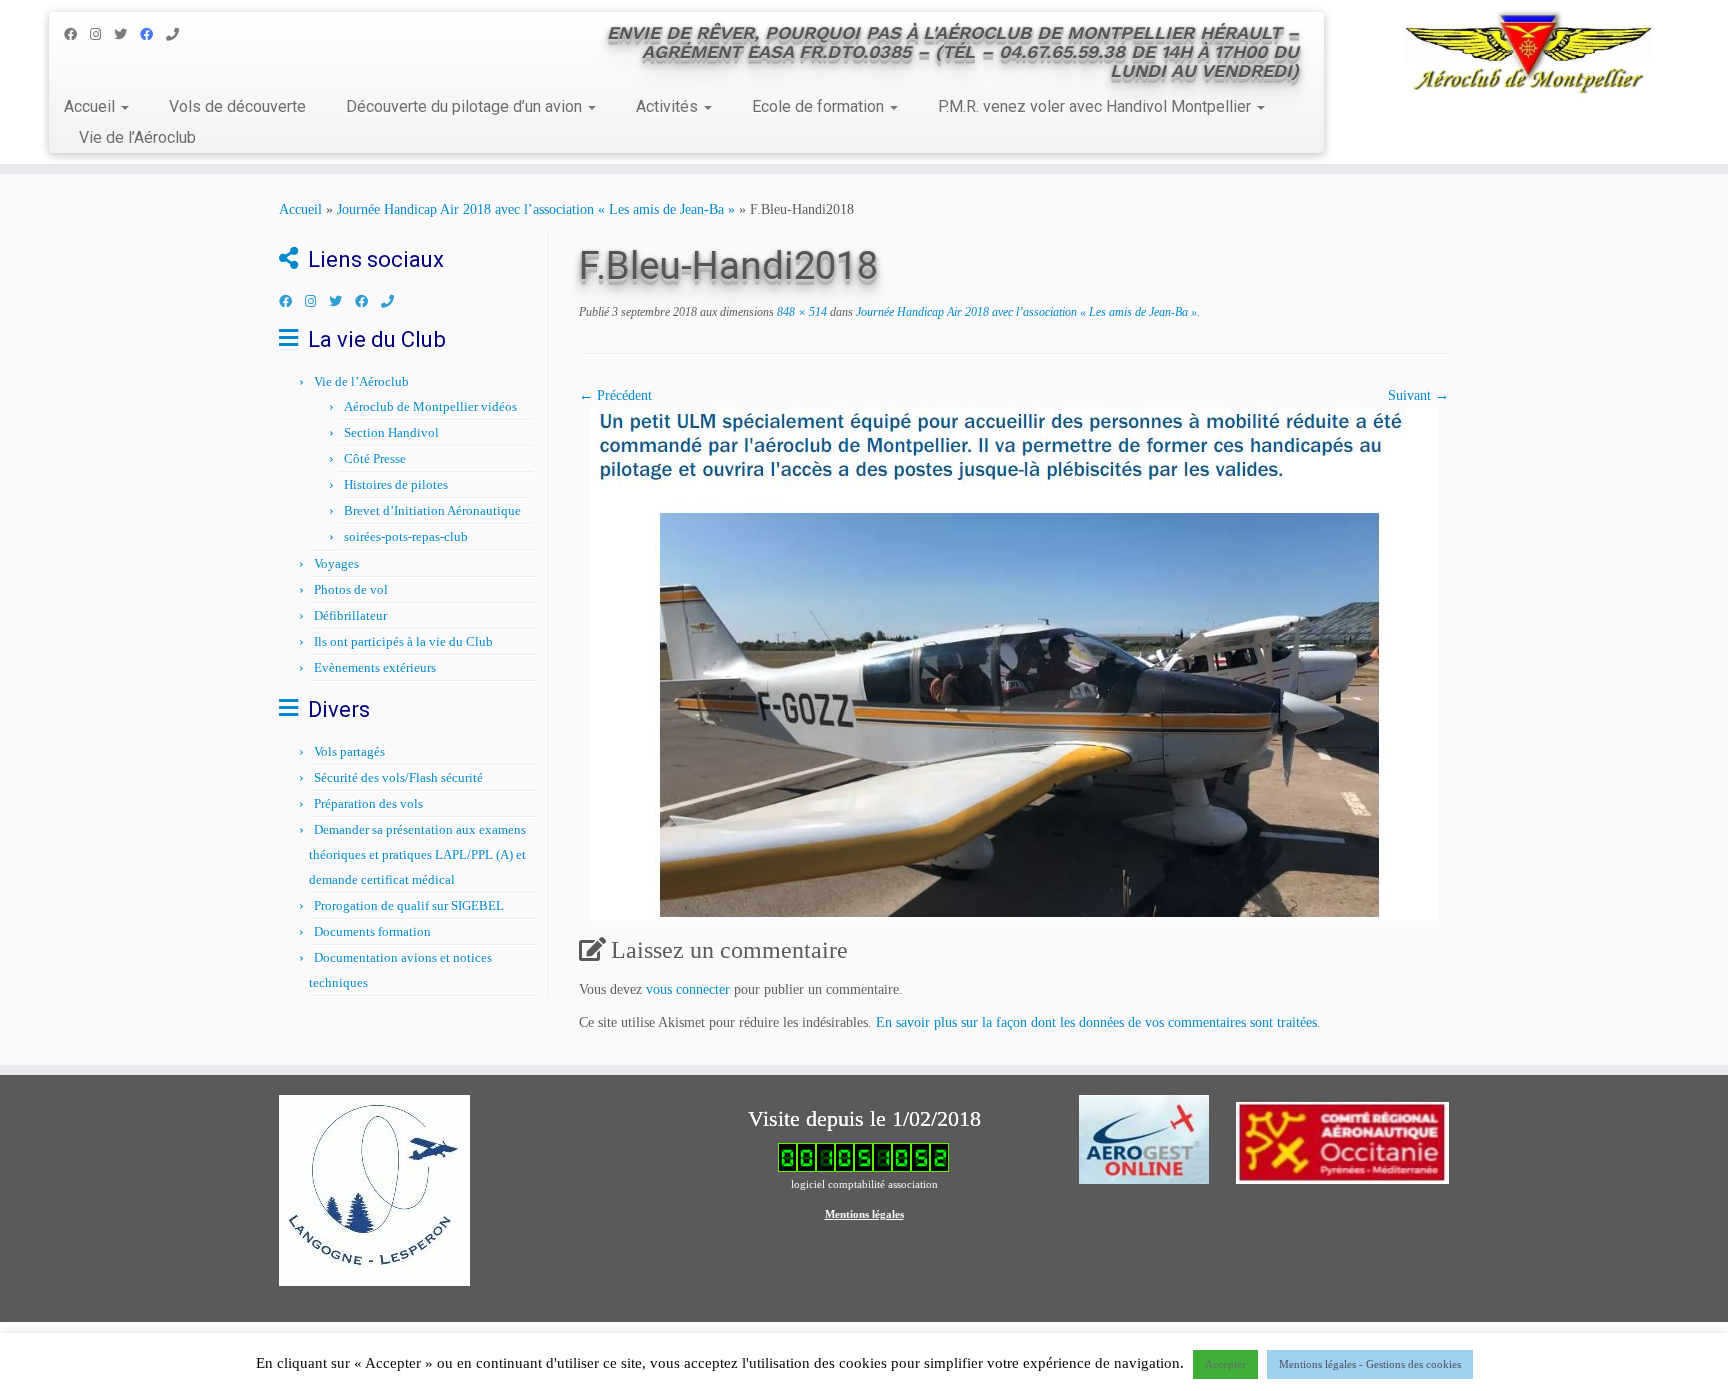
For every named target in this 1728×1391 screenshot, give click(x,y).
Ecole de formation (820, 106)
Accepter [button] (1225, 1364)
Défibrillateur (350, 615)
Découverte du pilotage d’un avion (466, 106)
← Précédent (615, 395)
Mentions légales (864, 1214)
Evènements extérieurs (375, 667)
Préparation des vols (368, 803)
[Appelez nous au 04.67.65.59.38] (179, 34)
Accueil (91, 106)
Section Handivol (391, 432)
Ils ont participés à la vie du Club (403, 641)
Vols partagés (349, 751)
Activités (669, 106)
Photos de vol (351, 589)
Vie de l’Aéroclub (137, 137)
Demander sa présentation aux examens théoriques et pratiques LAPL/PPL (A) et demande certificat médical (417, 854)
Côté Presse (375, 458)
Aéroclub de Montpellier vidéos (430, 406)
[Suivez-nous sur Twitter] (127, 34)
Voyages (336, 563)
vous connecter (688, 989)
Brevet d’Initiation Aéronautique (432, 510)
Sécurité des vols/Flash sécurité (398, 777)
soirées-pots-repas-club (406, 536)
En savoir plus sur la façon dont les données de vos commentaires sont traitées (1096, 1022)
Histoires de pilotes (396, 484)
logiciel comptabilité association (864, 1184)
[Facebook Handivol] (153, 34)
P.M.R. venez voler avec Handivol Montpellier (1096, 106)
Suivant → (1418, 395)
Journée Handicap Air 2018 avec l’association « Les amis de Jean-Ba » (536, 209)
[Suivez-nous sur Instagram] (102, 34)
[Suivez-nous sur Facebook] (77, 34)
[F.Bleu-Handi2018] (1014, 662)
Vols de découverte (237, 106)
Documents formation (372, 931)
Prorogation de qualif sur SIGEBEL (409, 905)
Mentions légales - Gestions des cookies (1370, 1364)
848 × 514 (800, 312)
